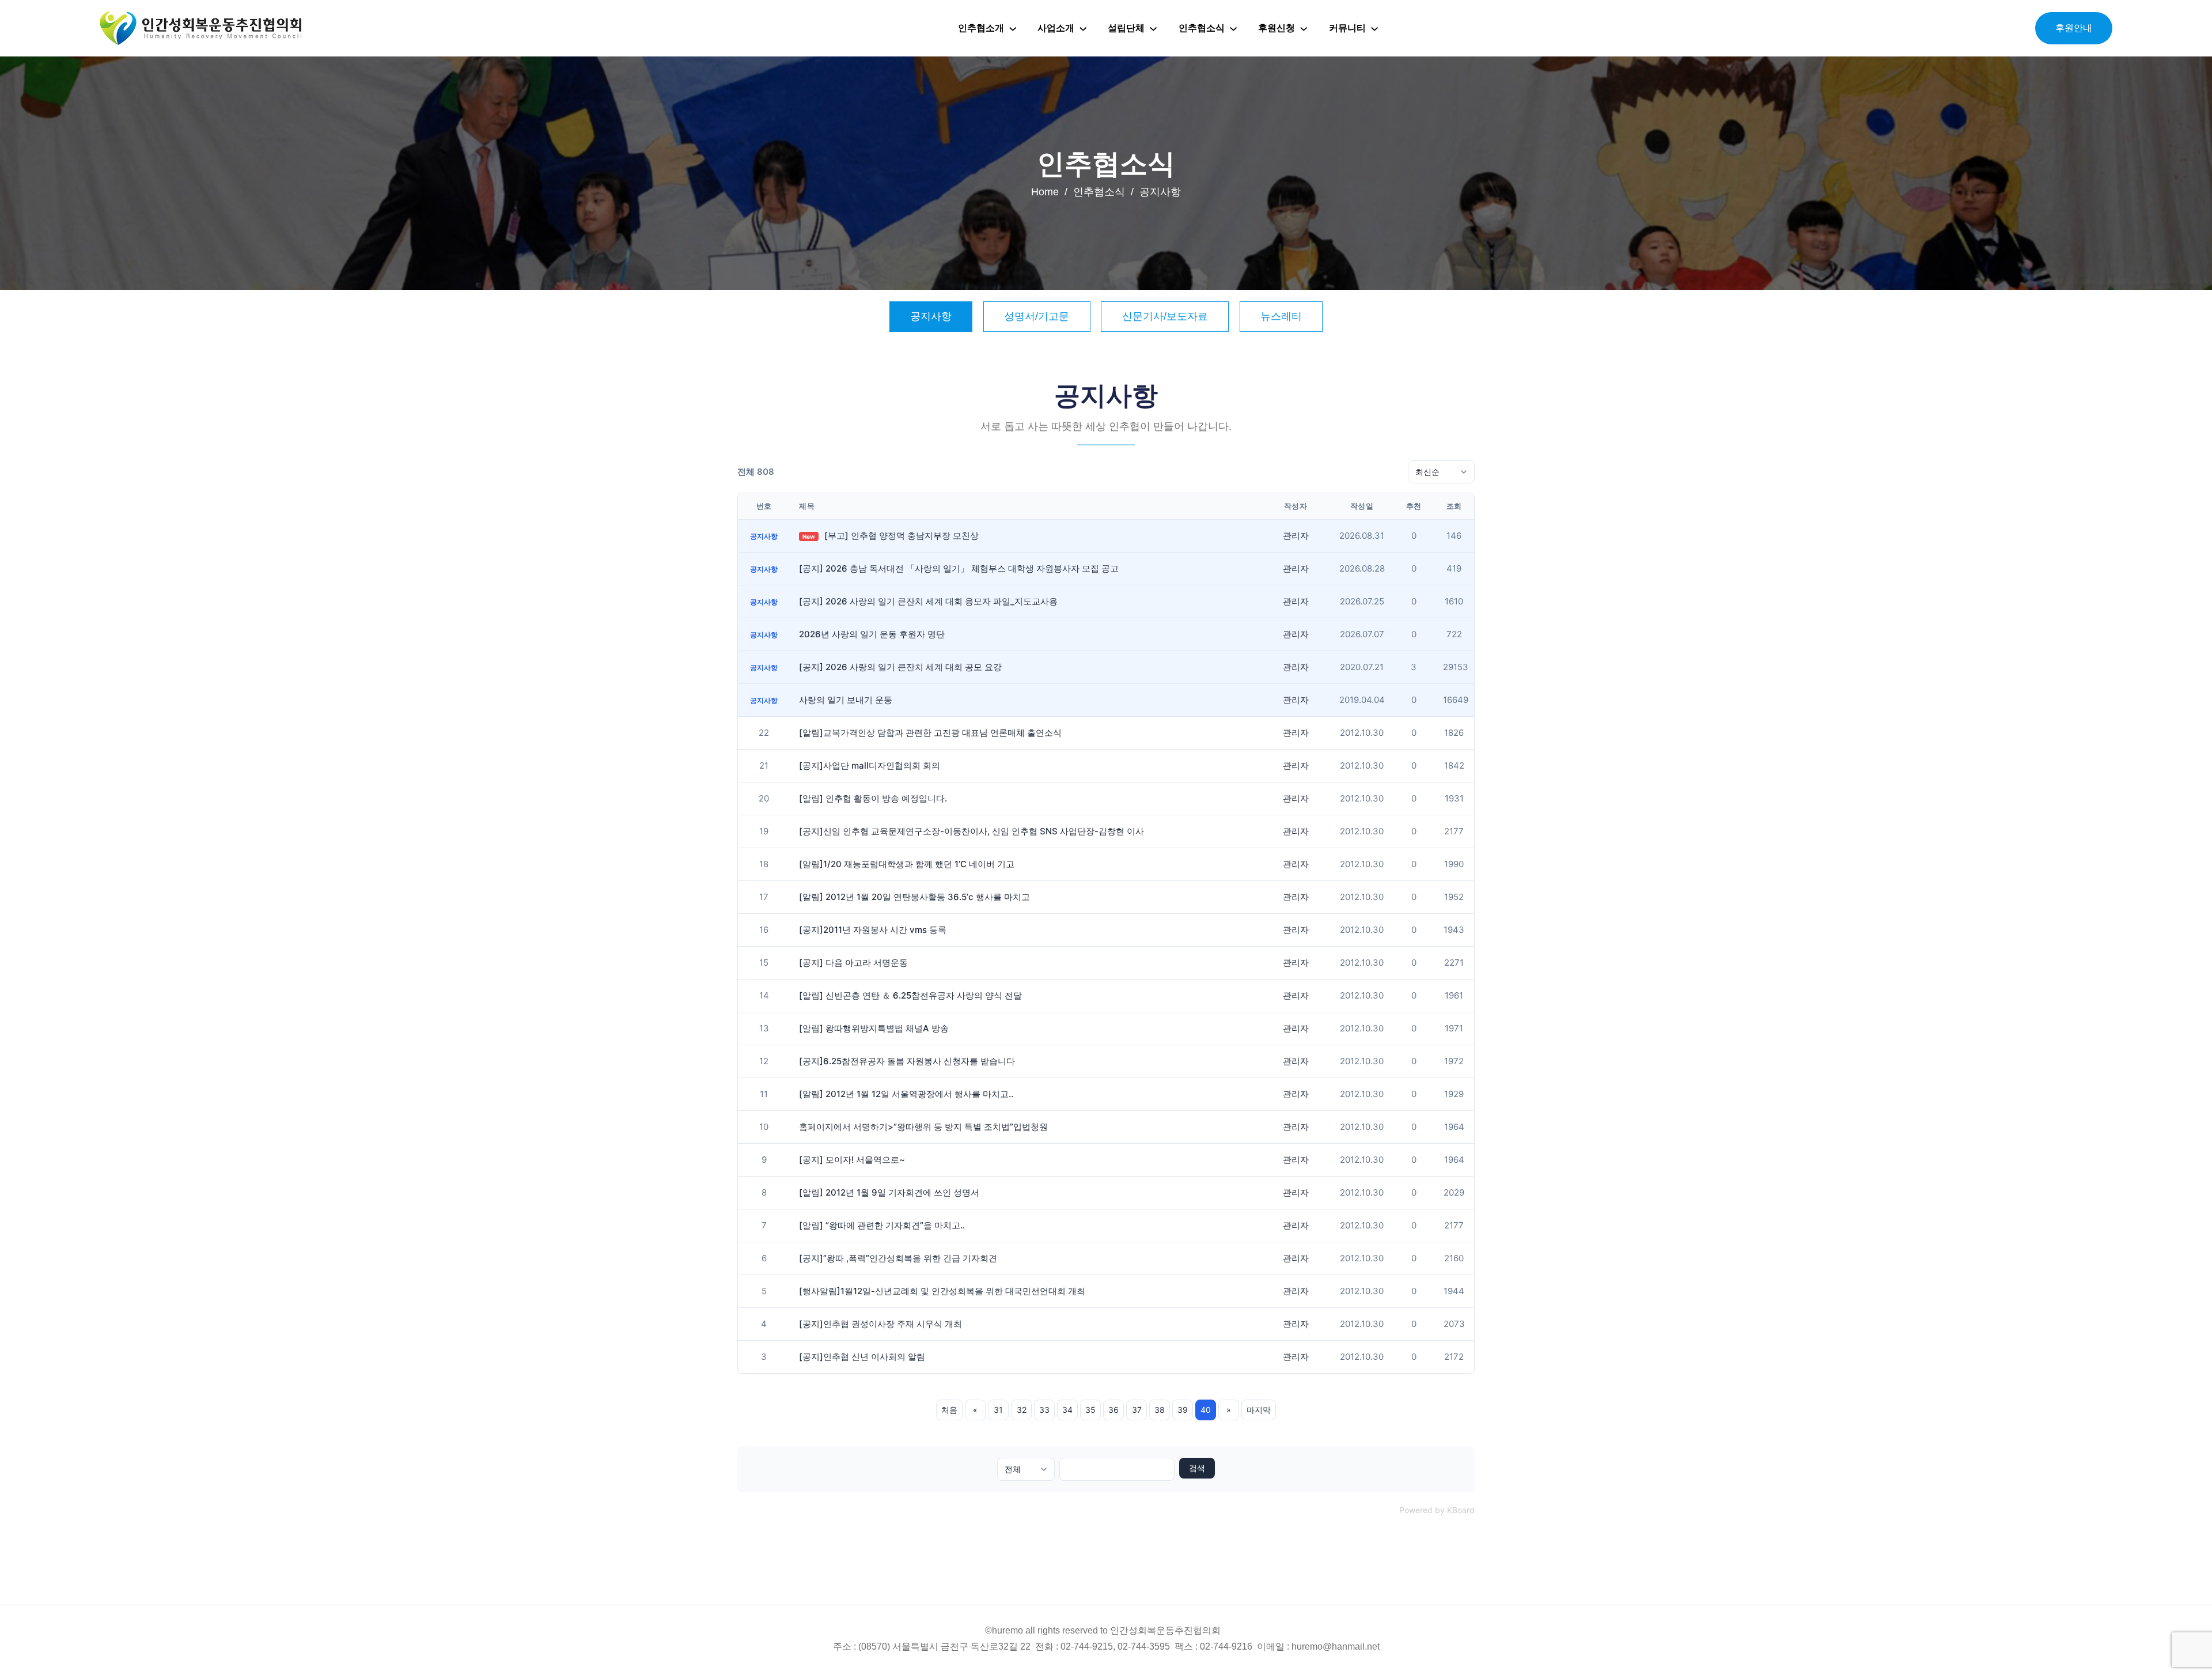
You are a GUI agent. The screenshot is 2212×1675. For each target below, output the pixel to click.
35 (1090, 1410)
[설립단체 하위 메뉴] (1153, 28)
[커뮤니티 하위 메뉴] (1374, 28)
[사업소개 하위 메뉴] (1083, 28)
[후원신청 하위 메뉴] (1304, 28)
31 (998, 1410)
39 (1183, 1410)
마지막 (1259, 1410)
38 (1160, 1410)
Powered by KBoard (1437, 1510)
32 (1022, 1410)
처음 (949, 1410)
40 (1206, 1410)
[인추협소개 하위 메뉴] (1013, 28)
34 (1067, 1410)
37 (1137, 1410)
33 (1044, 1410)
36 (1113, 1410)
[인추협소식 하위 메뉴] (1233, 28)
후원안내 (2074, 28)
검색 (1197, 1468)
